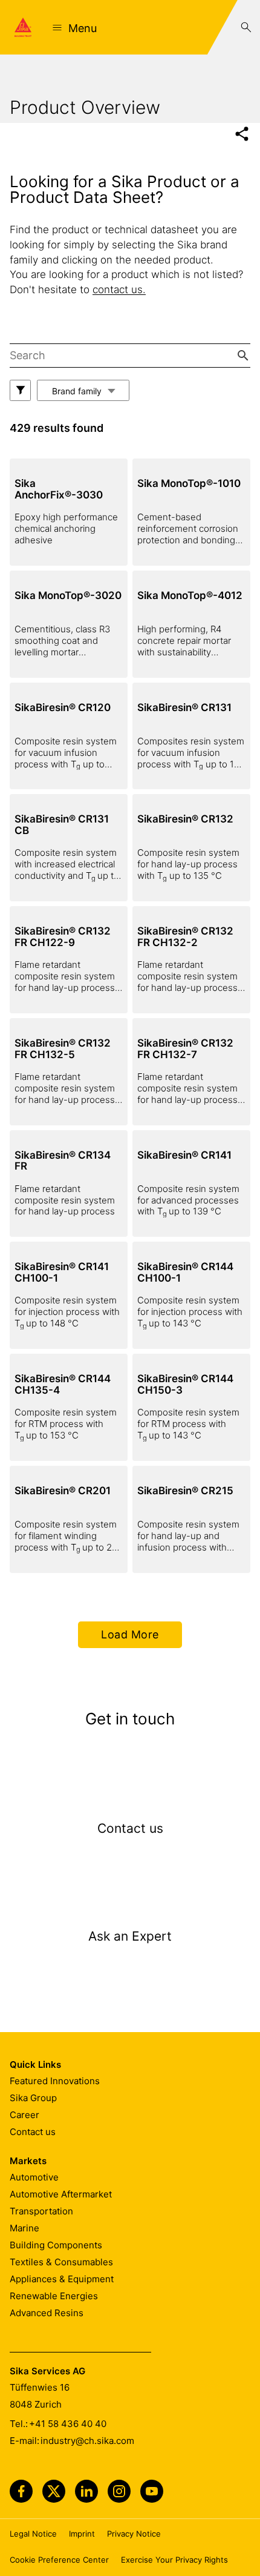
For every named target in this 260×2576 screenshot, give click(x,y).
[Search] (246, 27)
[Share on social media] (242, 134)
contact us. (119, 290)
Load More (130, 1634)
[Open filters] (20, 390)
